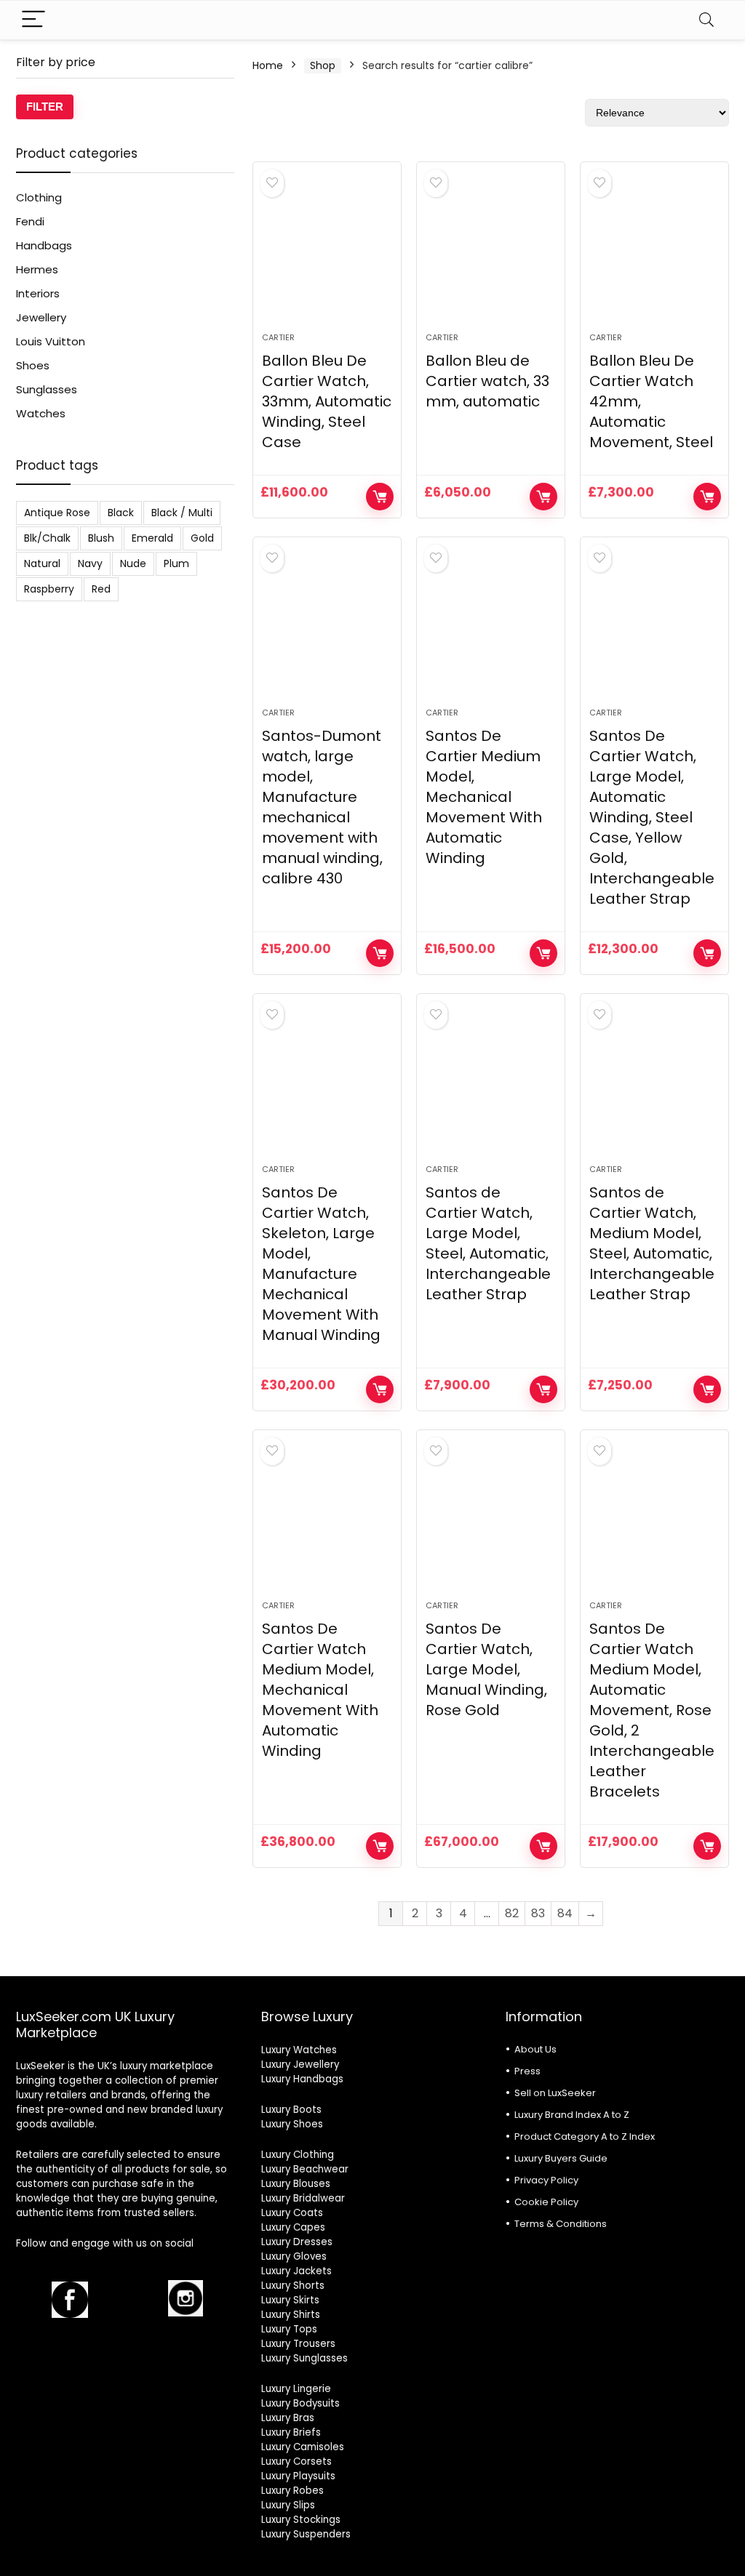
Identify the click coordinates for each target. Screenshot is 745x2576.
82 (512, 1913)
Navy (90, 563)
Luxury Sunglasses (304, 2358)
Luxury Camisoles (303, 2447)
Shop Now (380, 497)
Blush (101, 538)
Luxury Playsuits (298, 2476)
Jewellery (41, 317)
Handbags (44, 245)
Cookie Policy (546, 2202)
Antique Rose (57, 513)
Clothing (39, 197)
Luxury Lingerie (296, 2389)
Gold (202, 538)
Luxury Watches (299, 2050)
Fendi (30, 221)
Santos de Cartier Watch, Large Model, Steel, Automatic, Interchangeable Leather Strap (488, 1243)
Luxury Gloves (294, 2256)
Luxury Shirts (291, 2315)
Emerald (152, 538)
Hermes (37, 269)
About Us (535, 2049)
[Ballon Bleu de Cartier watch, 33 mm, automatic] (491, 254)
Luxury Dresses (297, 2242)
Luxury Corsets (296, 2461)
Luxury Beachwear (305, 2169)
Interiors (38, 293)
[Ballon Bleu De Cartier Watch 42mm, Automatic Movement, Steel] (654, 254)
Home (268, 65)
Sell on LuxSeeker (555, 2093)
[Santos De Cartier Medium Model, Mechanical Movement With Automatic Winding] (491, 630)
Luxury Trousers (298, 2344)
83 (538, 1913)
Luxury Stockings (301, 2520)
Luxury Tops (289, 2329)
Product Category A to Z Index (585, 2136)
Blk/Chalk (47, 538)
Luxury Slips (288, 2505)
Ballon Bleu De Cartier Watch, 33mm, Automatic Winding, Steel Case (327, 401)
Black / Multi (182, 513)
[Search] (706, 20)
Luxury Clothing (298, 2155)
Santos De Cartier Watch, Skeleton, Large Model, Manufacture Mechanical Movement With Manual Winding (321, 1264)
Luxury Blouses (296, 2184)
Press (527, 2071)
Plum (176, 563)
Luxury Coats (292, 2213)
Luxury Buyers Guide (561, 2158)
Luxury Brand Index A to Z (572, 2115)
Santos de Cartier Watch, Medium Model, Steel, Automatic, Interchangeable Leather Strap (652, 1243)
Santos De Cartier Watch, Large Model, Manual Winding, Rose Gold (486, 1669)
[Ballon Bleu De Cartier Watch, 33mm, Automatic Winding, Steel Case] (327, 254)
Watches (41, 413)
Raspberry (49, 589)
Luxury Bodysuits (300, 2403)
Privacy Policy (546, 2180)
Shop (323, 65)
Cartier (278, 337)
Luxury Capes (293, 2227)
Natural (42, 563)
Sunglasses (47, 389)
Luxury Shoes (292, 2124)
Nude (133, 563)
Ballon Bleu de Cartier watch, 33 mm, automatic (487, 381)
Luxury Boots (291, 2110)
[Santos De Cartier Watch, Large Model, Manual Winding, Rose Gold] (491, 1522)
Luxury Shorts (293, 2286)
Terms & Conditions (561, 2224)
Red (101, 589)
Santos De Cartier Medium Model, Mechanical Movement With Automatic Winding (484, 797)
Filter (45, 107)
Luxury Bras (288, 2418)
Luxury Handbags (302, 2079)
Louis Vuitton (51, 341)
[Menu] (33, 20)
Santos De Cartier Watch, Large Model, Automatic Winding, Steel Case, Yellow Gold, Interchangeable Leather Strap (652, 817)
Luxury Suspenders (306, 2534)
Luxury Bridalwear (303, 2198)
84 (565, 1913)
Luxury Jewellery (300, 2065)
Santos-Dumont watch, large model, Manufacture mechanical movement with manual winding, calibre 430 (322, 807)
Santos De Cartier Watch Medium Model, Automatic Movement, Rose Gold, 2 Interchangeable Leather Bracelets (652, 1710)
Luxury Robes (292, 2491)
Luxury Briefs (291, 2432)
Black (121, 513)
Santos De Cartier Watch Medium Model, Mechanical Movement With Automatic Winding (320, 1690)
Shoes (33, 365)
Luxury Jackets (296, 2271)
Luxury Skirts (290, 2300)
